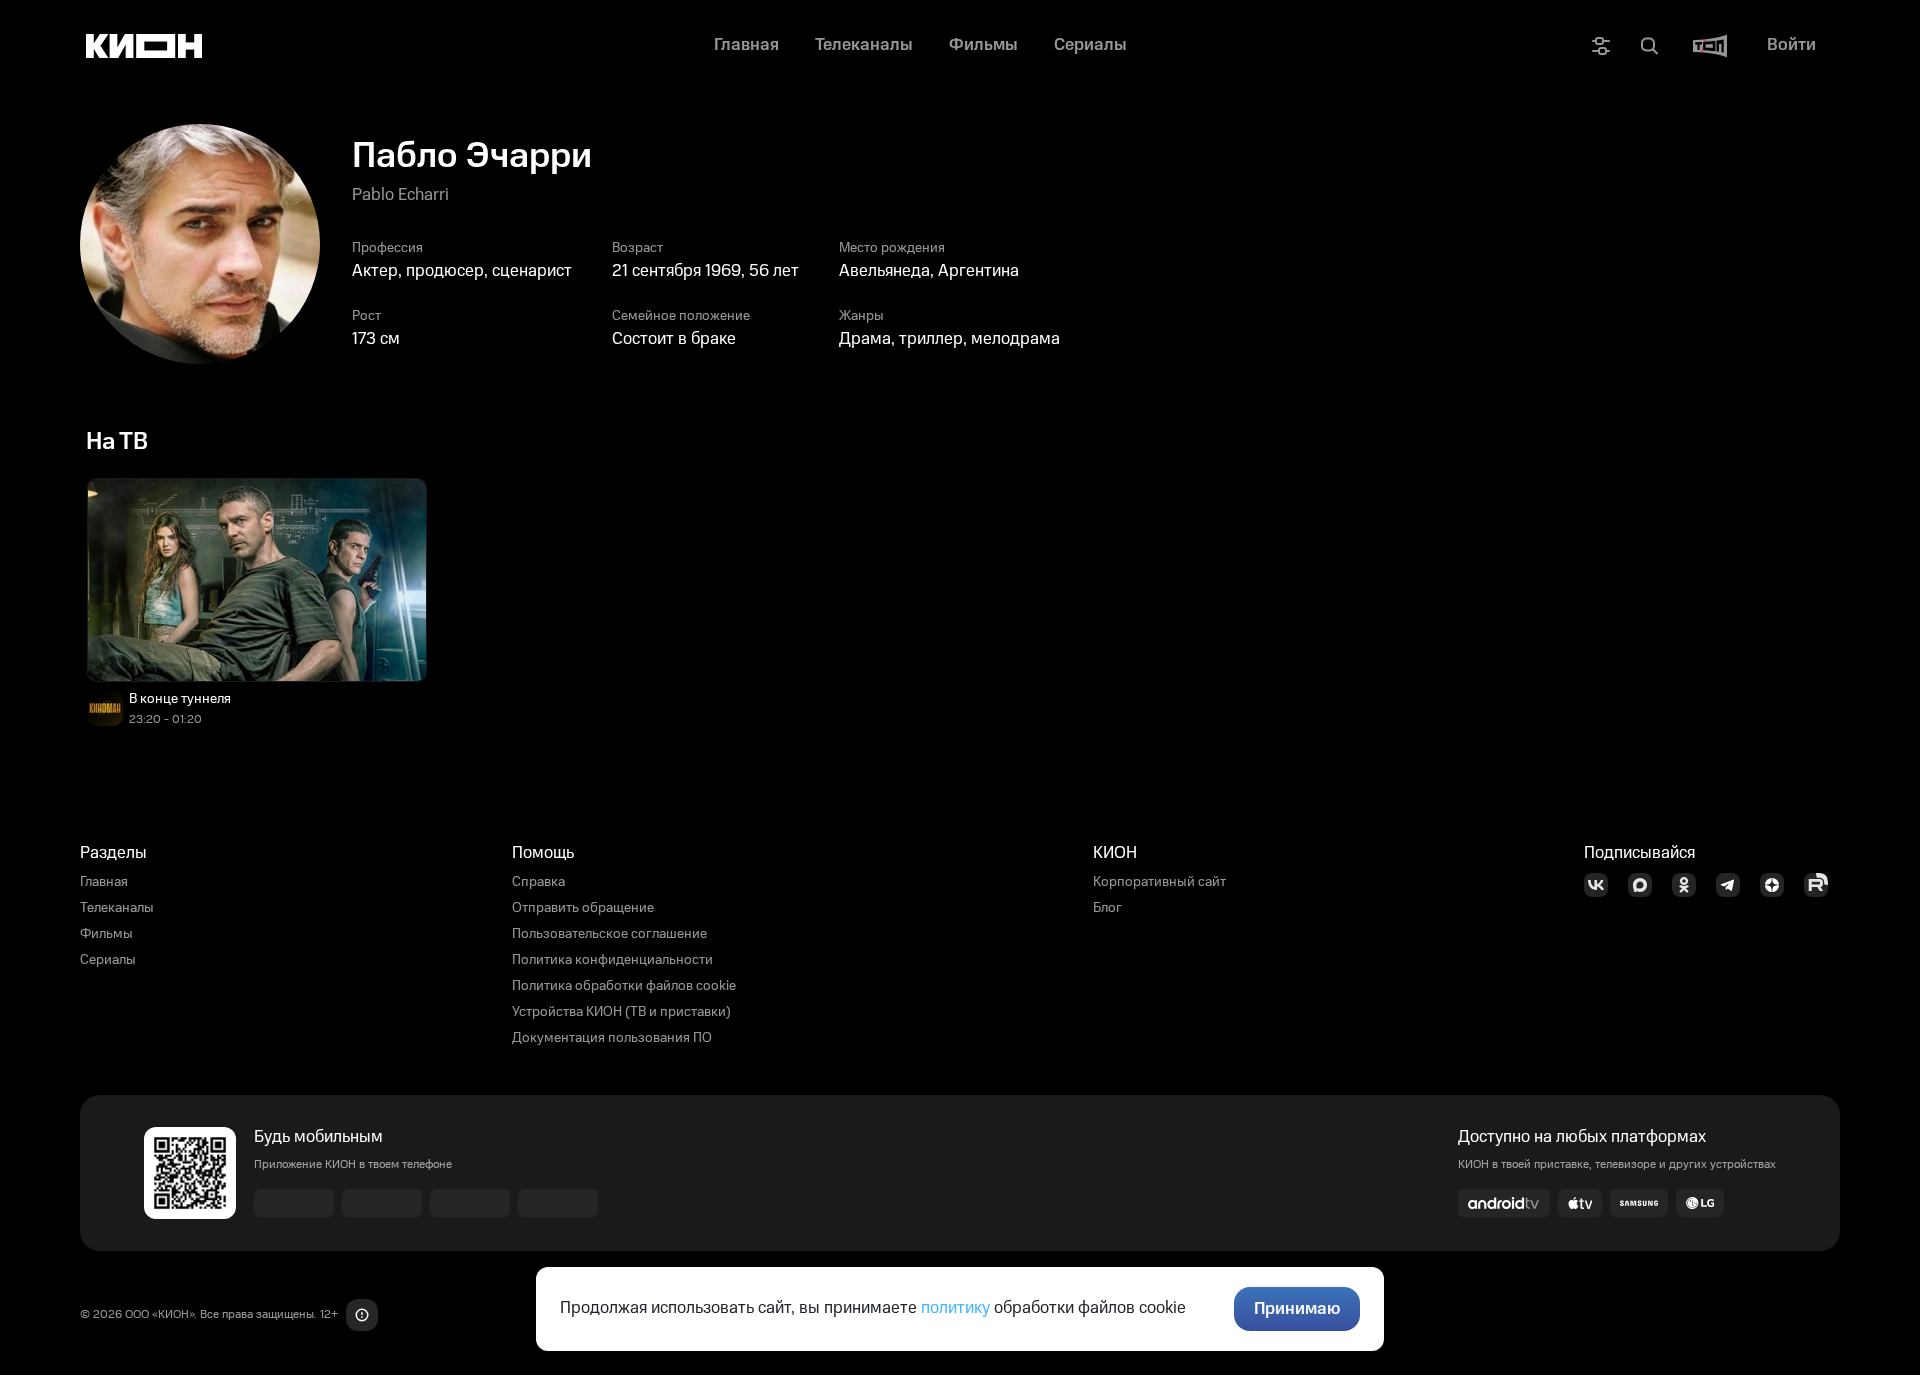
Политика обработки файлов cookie (624, 986)
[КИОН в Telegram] (1734, 885)
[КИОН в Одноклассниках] (1690, 885)
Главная (104, 882)
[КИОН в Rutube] (1822, 885)
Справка (538, 882)
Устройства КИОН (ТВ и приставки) (621, 1012)
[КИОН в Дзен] (1778, 885)
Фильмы (106, 934)
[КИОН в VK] (1602, 885)
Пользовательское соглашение (609, 934)
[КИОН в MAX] (1646, 885)
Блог (1107, 908)
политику (955, 1308)
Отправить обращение (583, 908)
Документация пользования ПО (612, 1038)
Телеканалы (117, 908)
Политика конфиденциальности (612, 960)
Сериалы (108, 960)
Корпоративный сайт (1159, 882)
